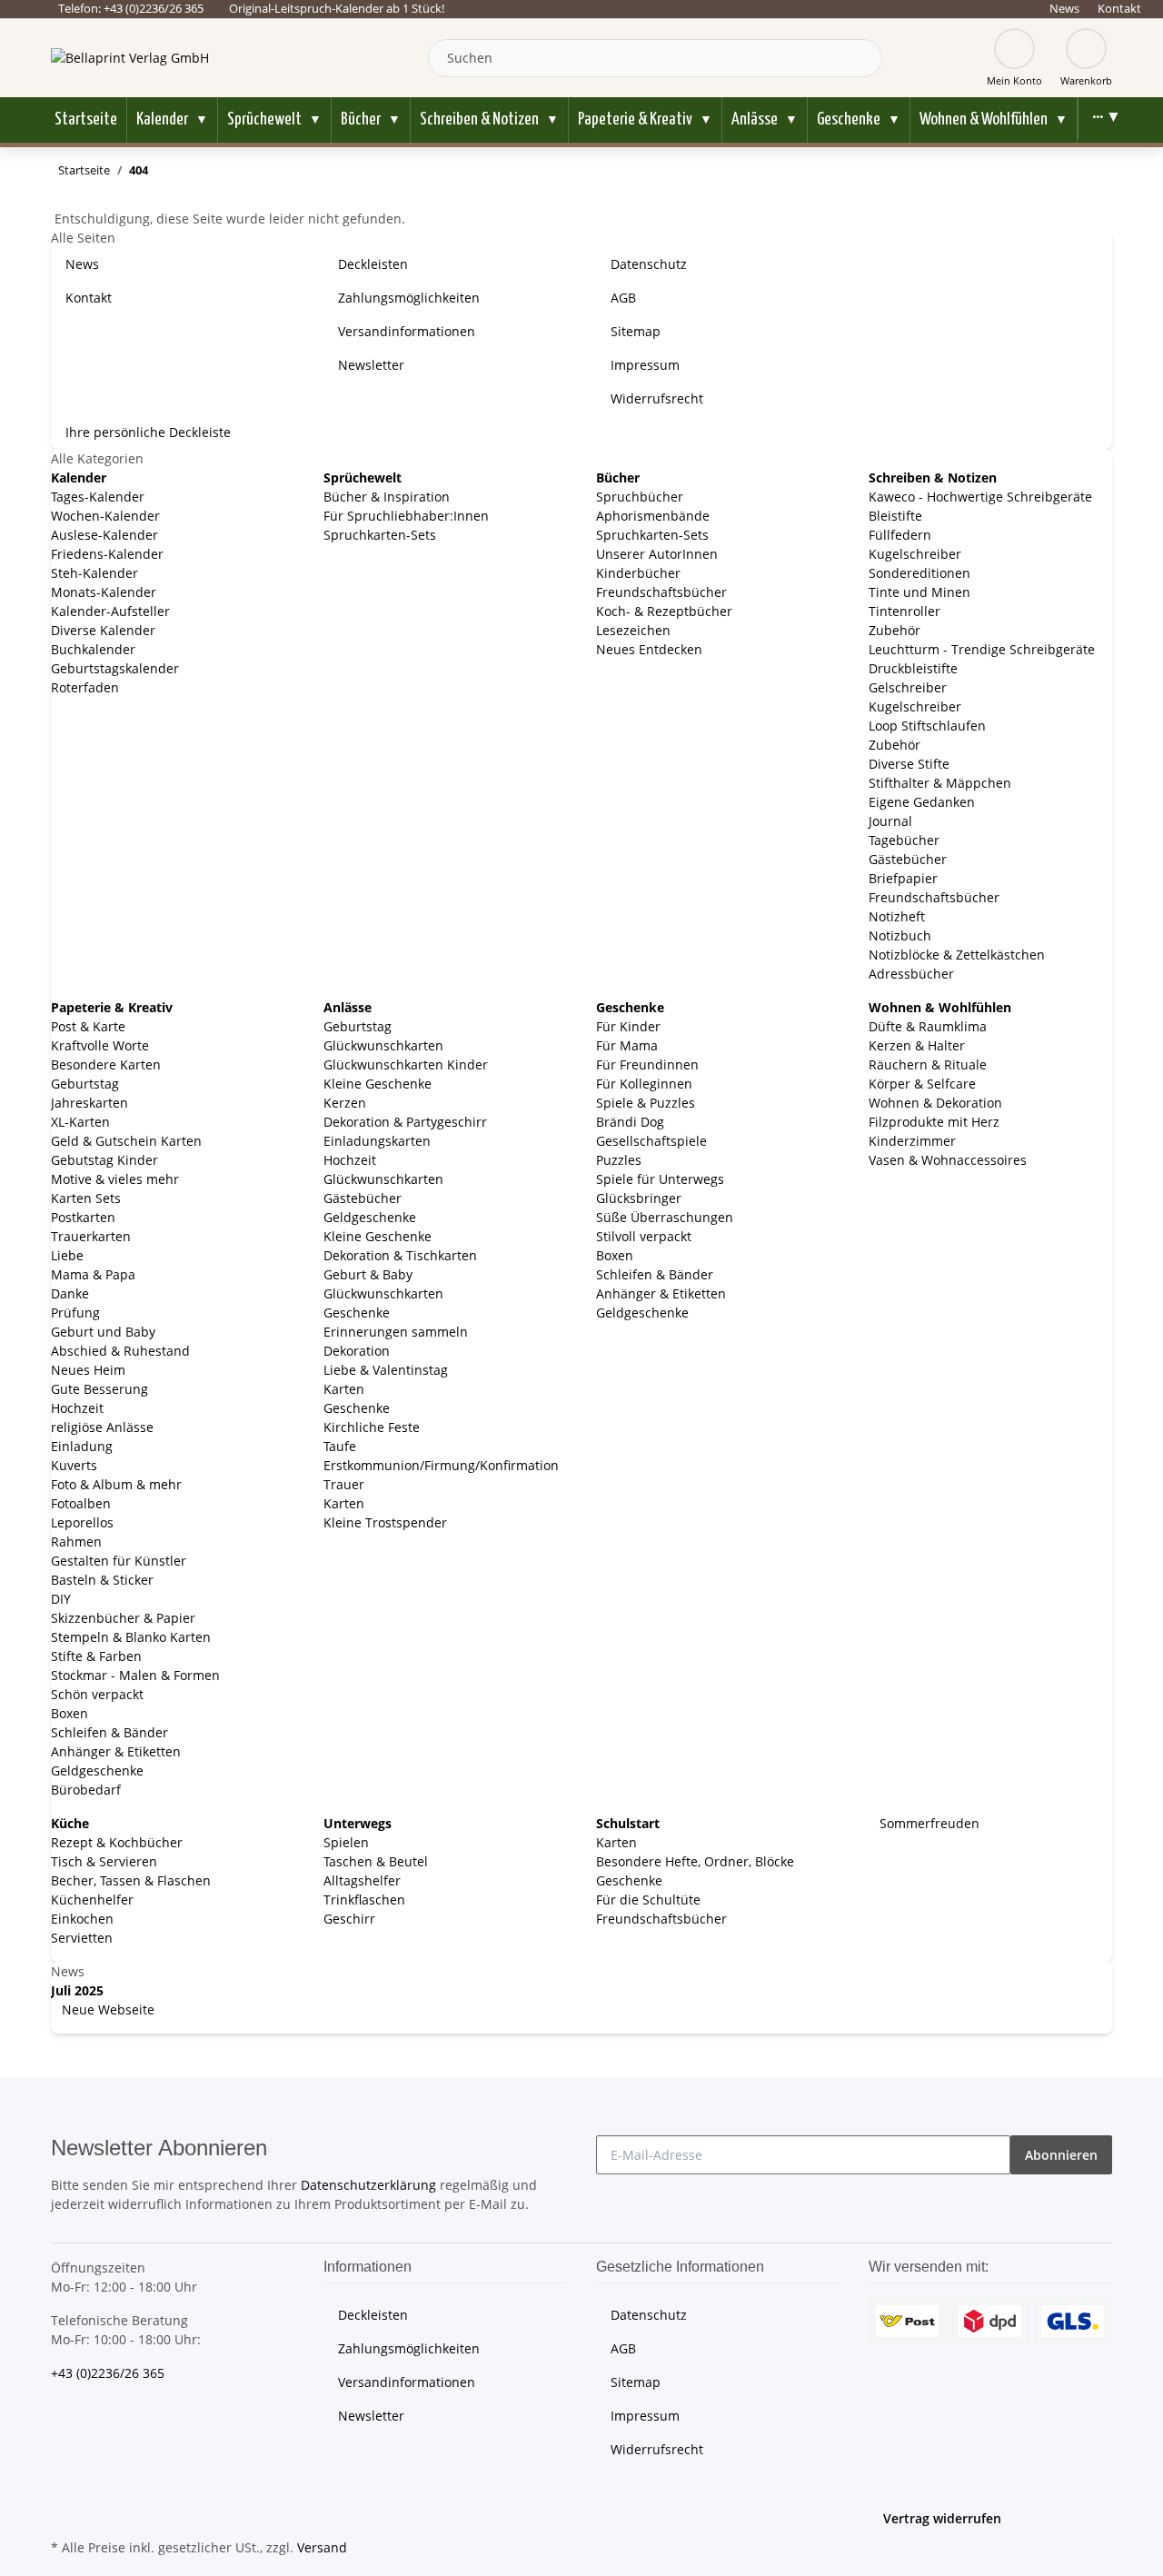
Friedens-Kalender (107, 554)
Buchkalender (93, 649)
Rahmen (76, 1542)
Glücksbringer (639, 1198)
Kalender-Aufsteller (110, 611)
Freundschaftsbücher (661, 592)
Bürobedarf (86, 1790)
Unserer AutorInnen (657, 554)
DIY (61, 1599)
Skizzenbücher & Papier (123, 1618)
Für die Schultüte (648, 1900)
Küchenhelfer (92, 1900)
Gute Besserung (99, 1389)
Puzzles (619, 1160)
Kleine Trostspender (385, 1522)
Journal (890, 821)
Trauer (344, 1484)
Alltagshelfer (362, 1880)
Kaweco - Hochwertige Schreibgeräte (980, 497)
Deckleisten (373, 264)
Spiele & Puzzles (646, 1103)
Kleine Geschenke (378, 1084)
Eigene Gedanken (922, 802)
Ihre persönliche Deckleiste (148, 432)
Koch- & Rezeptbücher (664, 611)
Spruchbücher (640, 497)
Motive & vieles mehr (115, 1179)
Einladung (82, 1446)
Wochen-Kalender (105, 516)
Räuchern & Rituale (928, 1064)
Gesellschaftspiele (651, 1141)
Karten (344, 1389)
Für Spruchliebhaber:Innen (406, 516)
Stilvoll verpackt (644, 1236)
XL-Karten (80, 1122)
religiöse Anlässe (102, 1427)
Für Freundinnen (647, 1064)
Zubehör (895, 630)
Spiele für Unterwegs (660, 1179)
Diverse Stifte (909, 764)
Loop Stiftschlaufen (927, 726)
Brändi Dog (630, 1122)
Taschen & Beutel (376, 1861)
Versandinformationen (407, 331)
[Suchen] (864, 58)
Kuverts (74, 1465)
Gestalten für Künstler (119, 1561)
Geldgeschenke (97, 1770)
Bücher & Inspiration (387, 497)
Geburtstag (85, 1084)
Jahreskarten (89, 1103)
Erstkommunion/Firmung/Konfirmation (441, 1465)
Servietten (82, 1938)
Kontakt (1119, 8)
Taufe (340, 1446)
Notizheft (897, 916)
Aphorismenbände (653, 516)
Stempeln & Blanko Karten (131, 1637)
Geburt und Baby (103, 1332)
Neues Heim (88, 1370)
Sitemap (636, 331)
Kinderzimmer (912, 1141)
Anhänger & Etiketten (116, 1751)
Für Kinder (628, 1026)
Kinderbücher (638, 573)
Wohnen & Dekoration (935, 1103)
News (1064, 8)
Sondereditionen (919, 573)
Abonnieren (1061, 2155)
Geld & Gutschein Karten (126, 1141)
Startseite (86, 119)
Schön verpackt (97, 1694)
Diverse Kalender (103, 630)
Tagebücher (904, 840)
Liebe (67, 1255)
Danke (70, 1293)
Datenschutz (649, 264)
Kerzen (345, 1103)
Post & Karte (88, 1026)
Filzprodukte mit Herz (934, 1122)
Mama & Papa (93, 1274)
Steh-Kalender (94, 573)
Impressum (645, 365)
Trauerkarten (91, 1236)
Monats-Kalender (104, 592)
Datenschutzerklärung (368, 2185)
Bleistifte (895, 516)
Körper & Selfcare (922, 1084)
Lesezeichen (633, 630)
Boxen (70, 1713)
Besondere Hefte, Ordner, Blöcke (695, 1861)
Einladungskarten (377, 1141)
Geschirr (349, 1919)
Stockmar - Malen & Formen (135, 1675)
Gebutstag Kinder (104, 1160)
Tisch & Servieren (104, 1861)
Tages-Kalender (98, 497)
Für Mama (627, 1045)
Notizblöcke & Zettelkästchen (957, 955)
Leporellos (82, 1522)
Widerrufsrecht (657, 398)
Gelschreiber (908, 687)
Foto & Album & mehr (116, 1484)
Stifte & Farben (96, 1656)
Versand (322, 2547)
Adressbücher (911, 974)
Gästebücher (908, 859)
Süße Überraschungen (665, 1217)
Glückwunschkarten (383, 1045)
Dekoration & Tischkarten (400, 1255)
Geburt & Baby (368, 1274)
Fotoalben (81, 1503)
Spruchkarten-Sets (380, 535)
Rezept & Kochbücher (117, 1842)
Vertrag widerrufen (942, 2518)
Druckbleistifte (913, 668)
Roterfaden (85, 687)
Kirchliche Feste (372, 1427)
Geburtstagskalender (115, 668)
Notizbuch (900, 935)
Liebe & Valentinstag (386, 1370)
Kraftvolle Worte (100, 1045)
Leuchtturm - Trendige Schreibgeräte (982, 649)
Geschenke (357, 1313)
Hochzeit (77, 1408)
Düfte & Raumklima (928, 1026)
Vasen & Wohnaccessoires (948, 1160)
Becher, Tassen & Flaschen (131, 1880)
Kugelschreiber (915, 554)
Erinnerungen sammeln (396, 1332)
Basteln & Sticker (102, 1580)
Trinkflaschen (364, 1900)
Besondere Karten (106, 1064)
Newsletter (371, 365)
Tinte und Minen (919, 592)
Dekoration (357, 1351)
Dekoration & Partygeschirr (405, 1122)
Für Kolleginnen (644, 1084)
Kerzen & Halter (917, 1045)
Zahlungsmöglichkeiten (409, 298)
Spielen (346, 1842)
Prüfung (75, 1313)
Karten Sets (86, 1198)
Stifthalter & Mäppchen (940, 783)
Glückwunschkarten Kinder (406, 1064)
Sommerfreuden (928, 1823)
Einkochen (82, 1919)
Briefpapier (903, 878)
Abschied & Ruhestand (120, 1351)
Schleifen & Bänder (109, 1732)
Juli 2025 (77, 1990)
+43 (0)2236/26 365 (108, 2373)
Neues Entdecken (649, 649)
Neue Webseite (106, 2009)
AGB (623, 298)
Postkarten (83, 1217)
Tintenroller (905, 611)
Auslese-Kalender (104, 535)
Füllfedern (900, 535)
